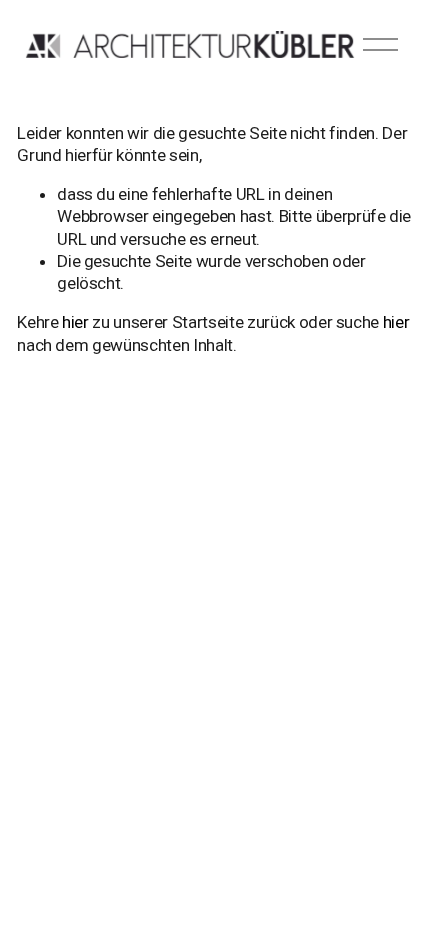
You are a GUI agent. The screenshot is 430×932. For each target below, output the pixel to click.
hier (75, 322)
